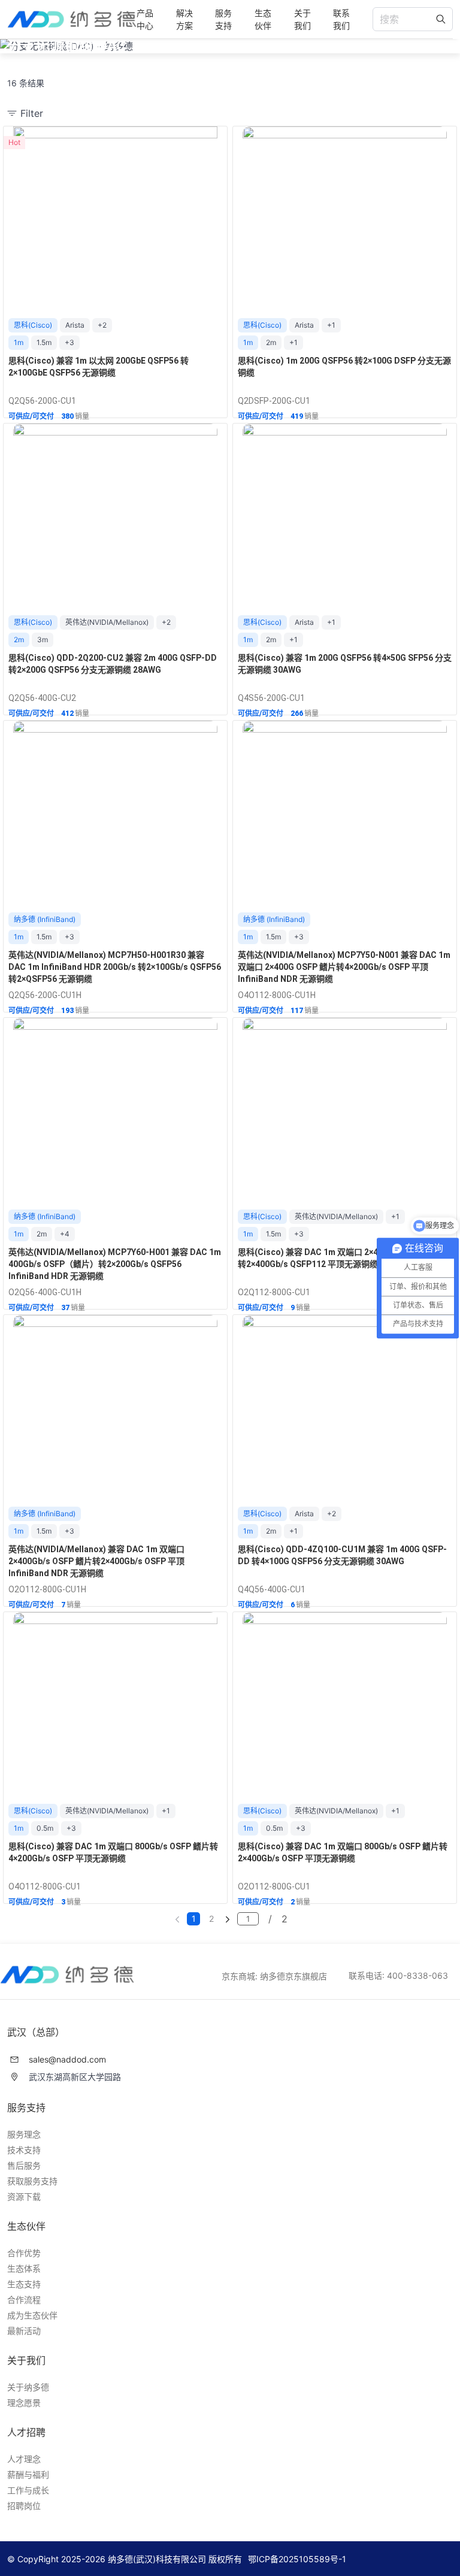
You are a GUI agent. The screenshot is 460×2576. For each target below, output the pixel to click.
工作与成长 (28, 2490)
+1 (331, 325)
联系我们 (341, 19)
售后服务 (24, 2165)
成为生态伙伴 (32, 2315)
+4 (65, 1234)
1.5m (44, 342)
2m (271, 342)
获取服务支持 (32, 2181)
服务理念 (24, 2134)
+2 (102, 325)
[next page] (228, 1919)
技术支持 (24, 2150)
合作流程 (24, 2300)
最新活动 (24, 2331)
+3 (69, 342)
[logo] (72, 19)
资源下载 (24, 2196)
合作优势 (24, 2253)
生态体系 (24, 2268)
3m (43, 640)
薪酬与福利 (28, 2474)
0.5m (45, 1828)
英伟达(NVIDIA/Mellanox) (107, 622)
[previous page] (177, 1919)
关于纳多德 (28, 2387)
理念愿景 (24, 2403)
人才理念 (24, 2459)
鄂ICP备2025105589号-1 (297, 2559)
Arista (75, 325)
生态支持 (24, 2284)
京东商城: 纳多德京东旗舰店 (274, 1976)
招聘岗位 (24, 2506)
